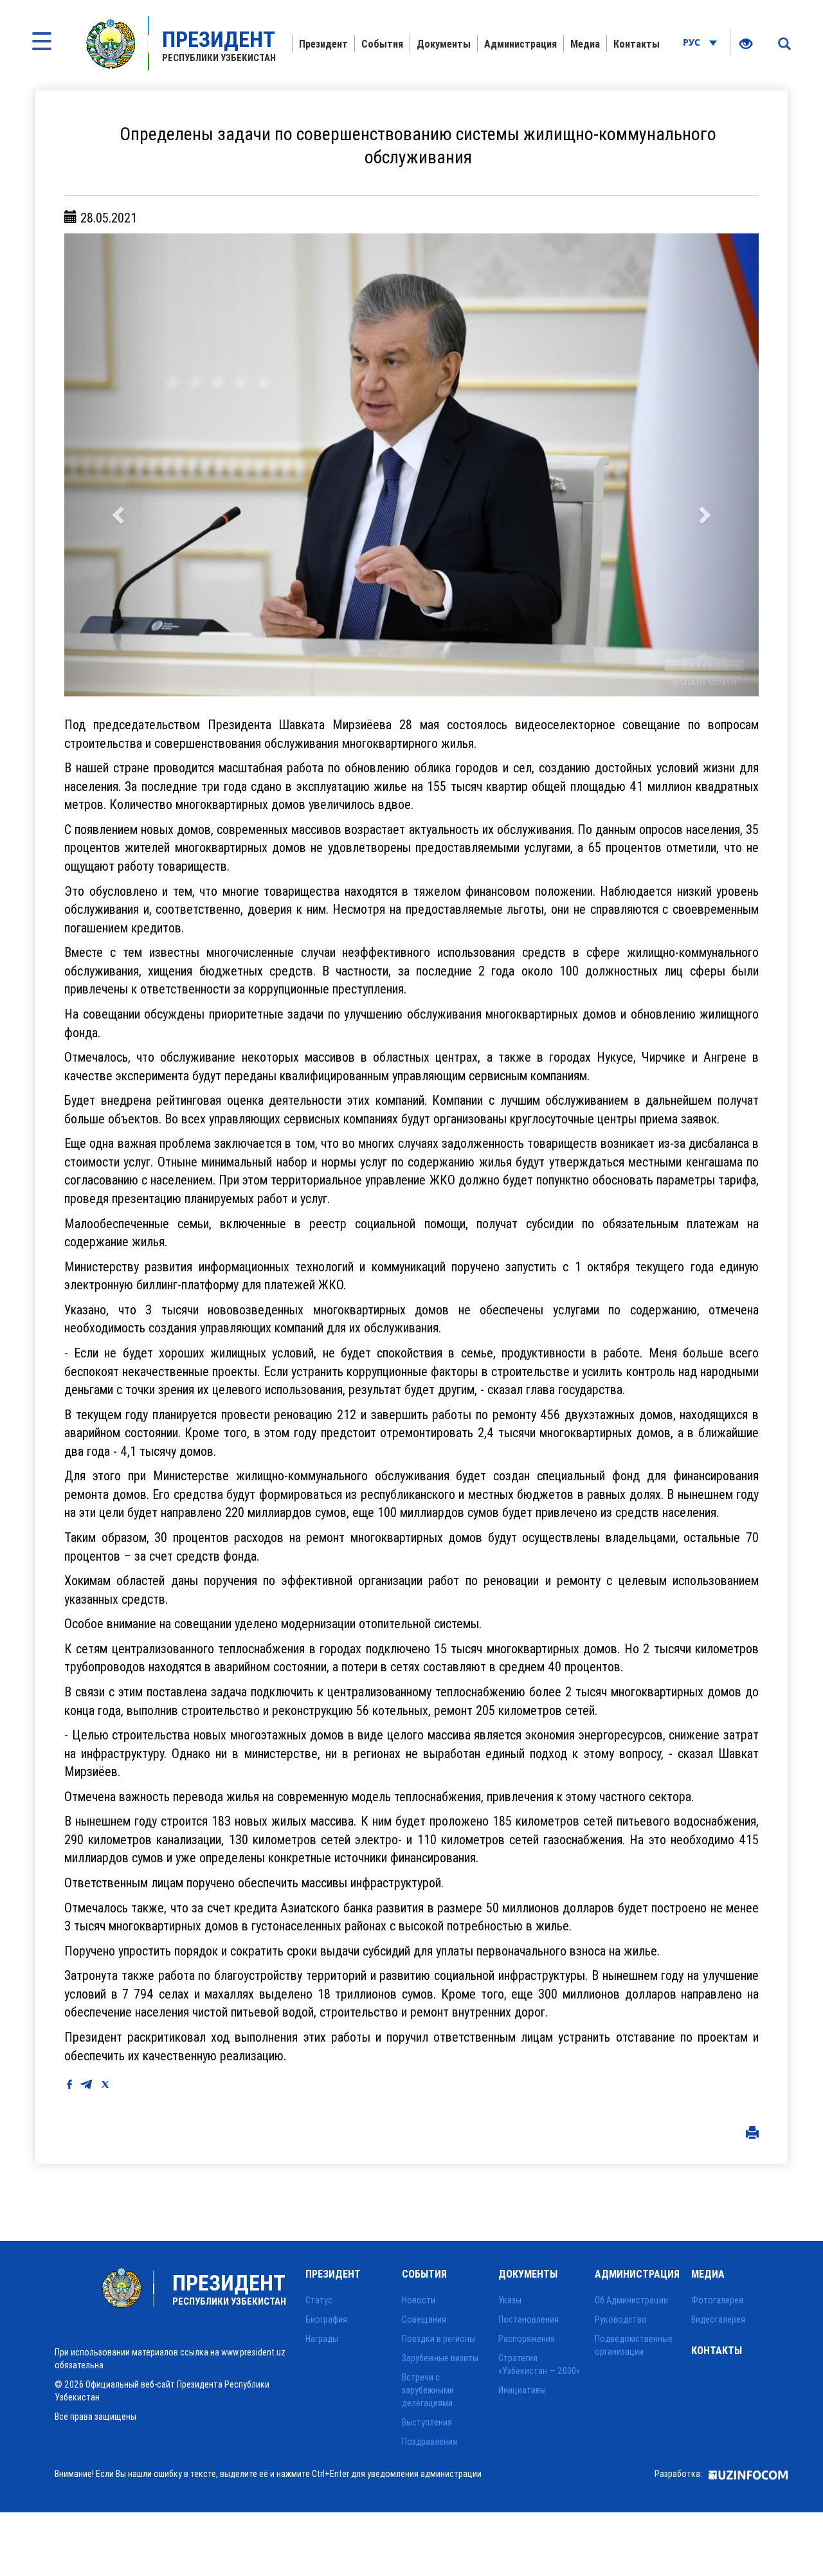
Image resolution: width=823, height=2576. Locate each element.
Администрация (520, 44)
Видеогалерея (718, 2319)
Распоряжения (527, 2339)
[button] (116, 465)
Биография (326, 2319)
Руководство (621, 2319)
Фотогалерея (717, 2300)
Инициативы (522, 2390)
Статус (319, 2300)
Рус (693, 42)
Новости (419, 2300)
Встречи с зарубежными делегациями (428, 2390)
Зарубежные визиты (440, 2358)
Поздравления (430, 2442)
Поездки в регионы (439, 2339)
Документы (444, 44)
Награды (322, 2339)
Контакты (637, 44)
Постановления (529, 2319)
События (382, 44)
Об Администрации (631, 2300)
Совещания (424, 2319)
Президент (323, 44)
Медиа (585, 44)
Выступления (427, 2422)
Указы (510, 2300)
